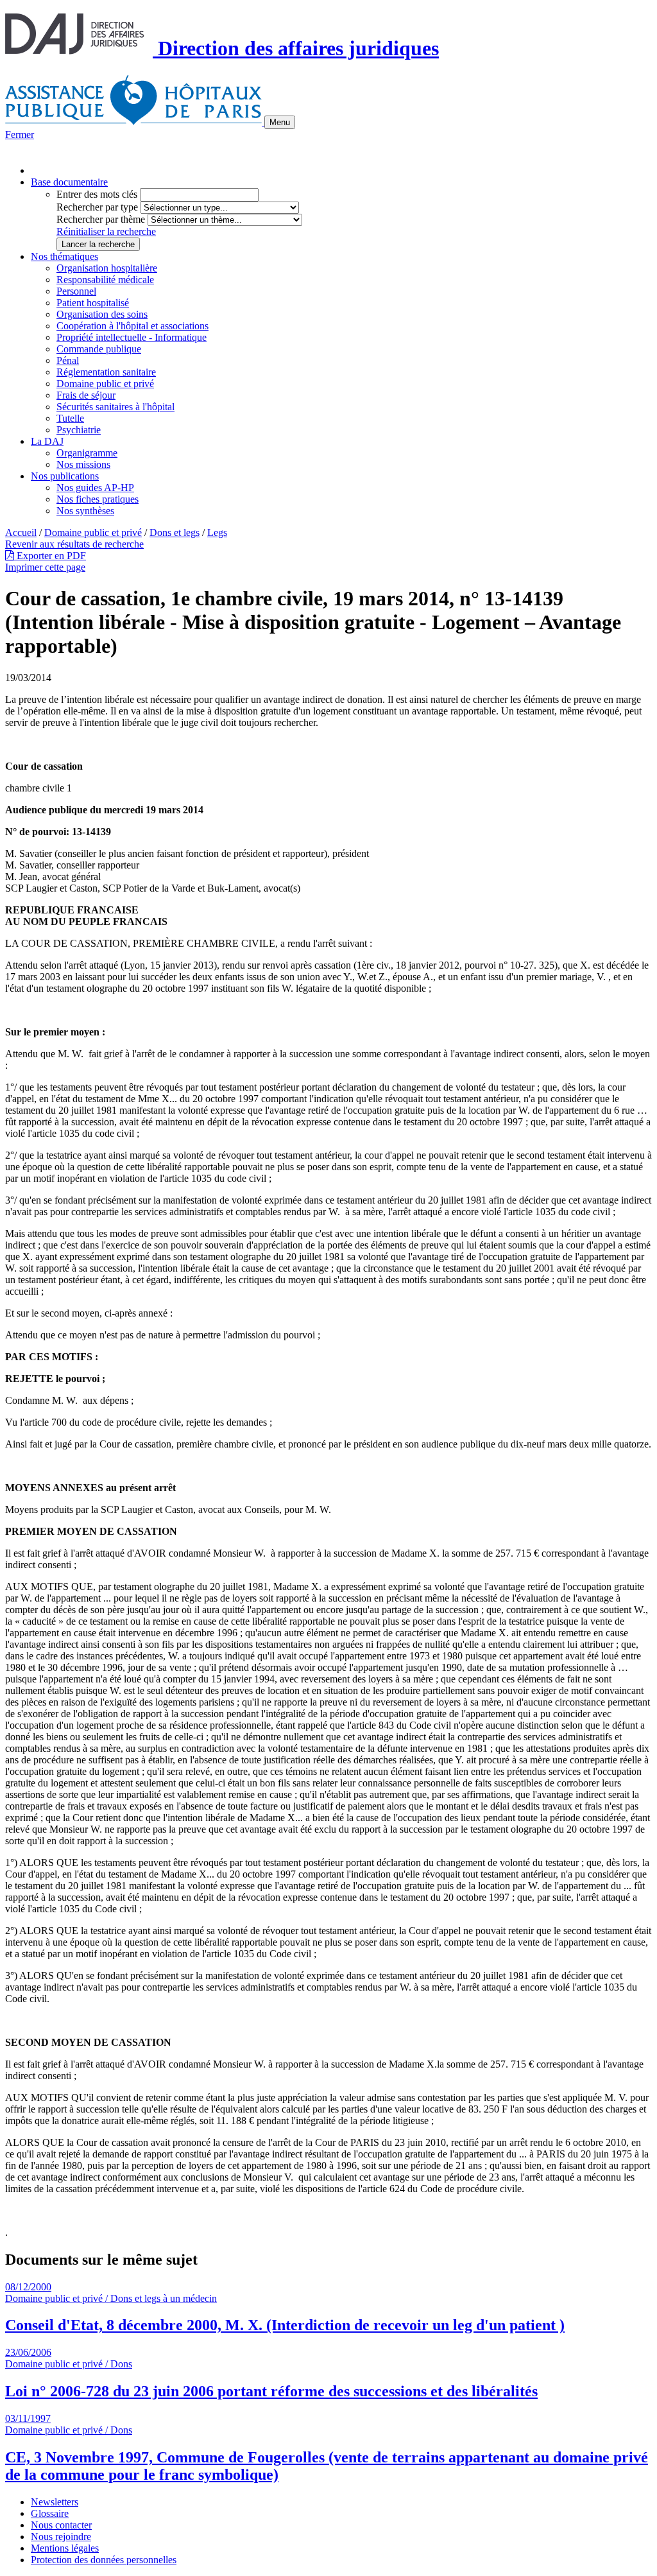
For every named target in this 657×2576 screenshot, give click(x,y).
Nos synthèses (85, 511)
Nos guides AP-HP (95, 488)
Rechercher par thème (101, 219)
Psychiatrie (79, 430)
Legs (217, 532)
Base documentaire (69, 182)
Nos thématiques (64, 256)
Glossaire (50, 2513)
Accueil (21, 532)
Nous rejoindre (61, 2537)
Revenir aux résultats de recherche (74, 544)
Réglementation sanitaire (106, 372)
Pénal (68, 360)
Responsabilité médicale (105, 280)
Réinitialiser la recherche (106, 231)
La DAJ (47, 441)
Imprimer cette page (45, 567)
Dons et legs (175, 532)
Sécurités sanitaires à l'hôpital (115, 407)
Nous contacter (61, 2525)
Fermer (20, 134)
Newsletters (55, 2502)
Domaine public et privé (105, 384)
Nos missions (83, 464)
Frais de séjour (86, 395)
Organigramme (87, 453)
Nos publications (65, 476)
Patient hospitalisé (93, 303)
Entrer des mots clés (97, 194)
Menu (280, 122)
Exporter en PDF (50, 556)
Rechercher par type (97, 207)
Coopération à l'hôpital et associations (132, 326)
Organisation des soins (102, 314)
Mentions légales (65, 2548)
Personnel (76, 291)
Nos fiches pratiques (98, 499)
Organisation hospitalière (107, 268)
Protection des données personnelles (104, 2560)
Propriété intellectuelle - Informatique (132, 337)
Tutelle (70, 418)
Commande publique (99, 349)
